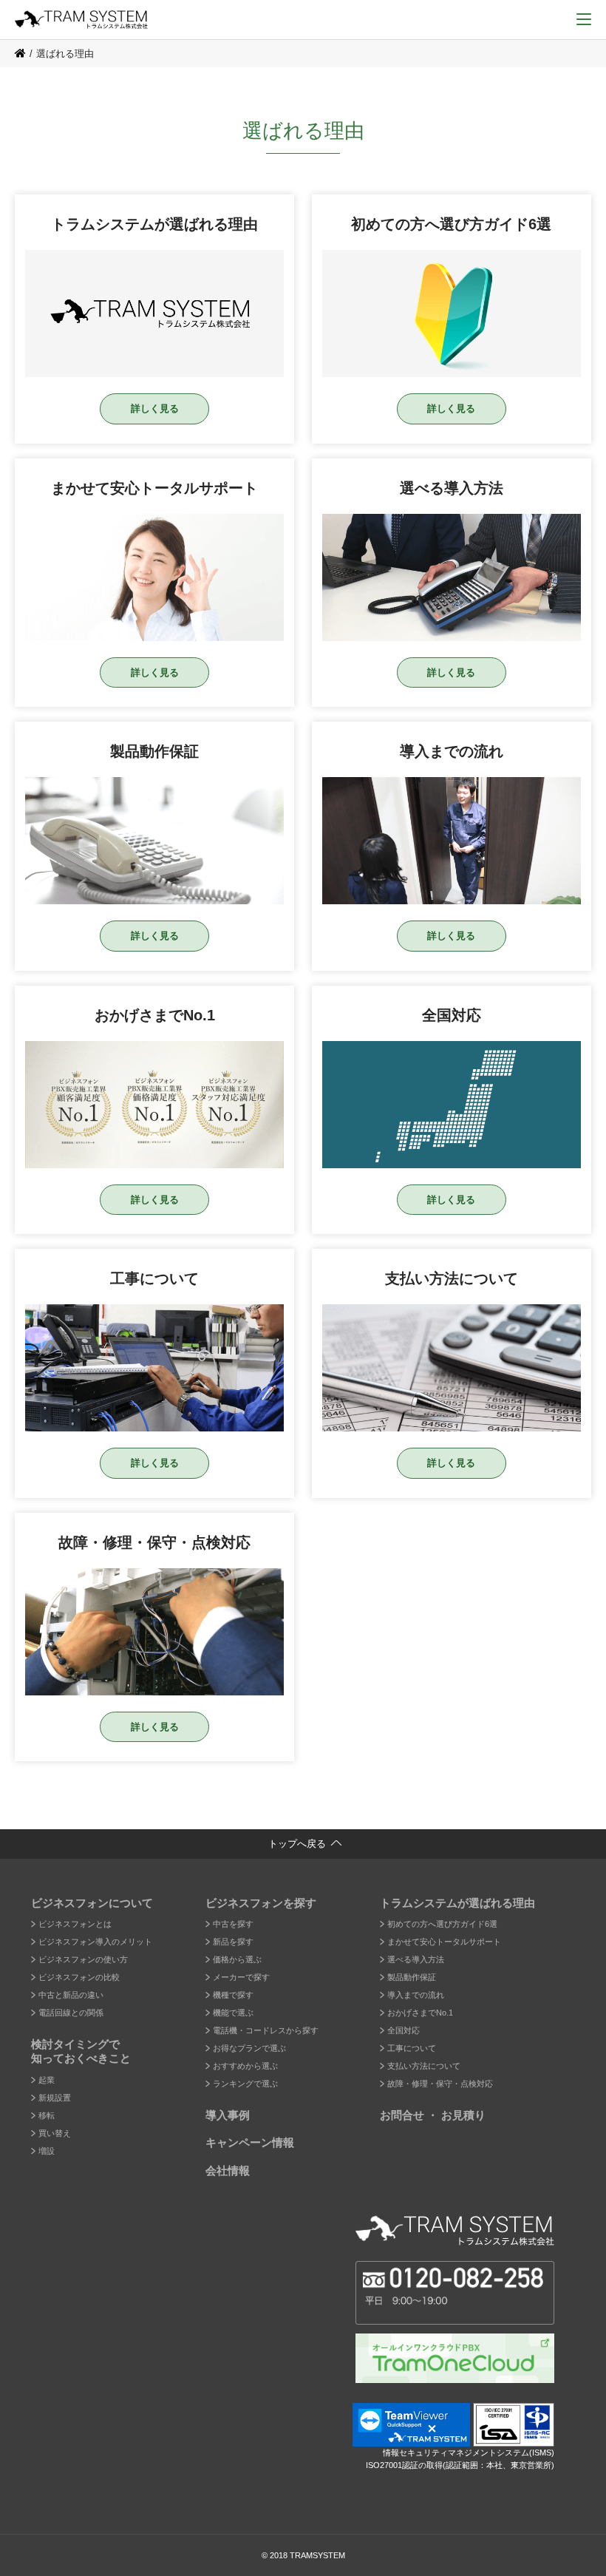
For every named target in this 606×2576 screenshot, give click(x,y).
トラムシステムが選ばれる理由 (457, 1903)
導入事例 (228, 2115)
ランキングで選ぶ (245, 2084)
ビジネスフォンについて (92, 1903)
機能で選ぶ (233, 2013)
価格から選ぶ (237, 1959)
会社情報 (228, 2170)
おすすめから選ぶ (245, 2066)
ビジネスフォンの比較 (79, 1977)
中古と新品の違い (71, 1995)
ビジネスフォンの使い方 (83, 1959)
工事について (412, 2048)
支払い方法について (424, 2066)
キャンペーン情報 (250, 2142)
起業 (47, 2080)
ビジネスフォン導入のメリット (95, 1942)
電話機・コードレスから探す (266, 2030)
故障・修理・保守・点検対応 (440, 2084)
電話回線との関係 (71, 2013)
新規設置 (55, 2098)
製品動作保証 (412, 1977)
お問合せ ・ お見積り (433, 2115)
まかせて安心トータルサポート (444, 1942)
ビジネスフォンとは (75, 1924)
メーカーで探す (241, 1977)
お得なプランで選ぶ (249, 2048)
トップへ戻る (297, 1844)
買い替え (55, 2133)
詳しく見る (155, 409)
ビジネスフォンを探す (261, 1903)
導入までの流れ (416, 1995)
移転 (47, 2115)
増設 (47, 2151)
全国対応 (404, 2030)
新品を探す (233, 1942)
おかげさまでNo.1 (420, 2013)
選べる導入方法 (416, 1959)
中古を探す (233, 1924)
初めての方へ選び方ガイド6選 (442, 1924)
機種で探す (233, 1995)
